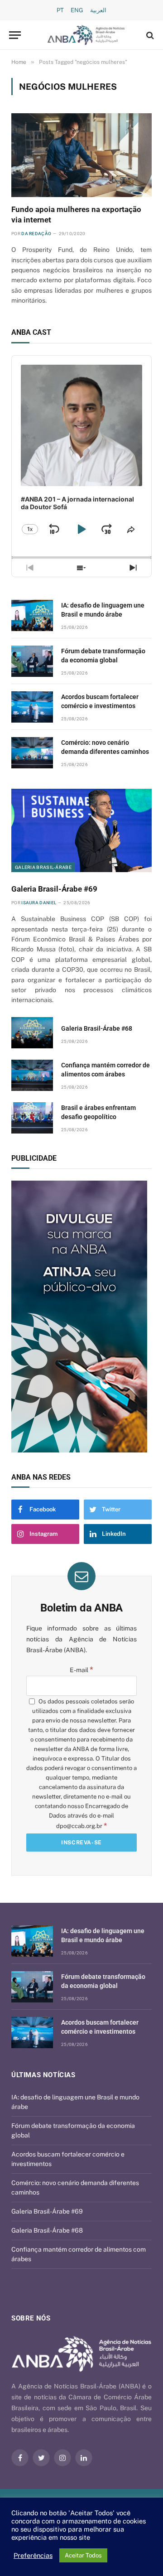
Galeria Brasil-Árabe (43, 867)
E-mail (81, 1670)
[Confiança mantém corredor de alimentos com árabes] (32, 1075)
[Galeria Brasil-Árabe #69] (81, 831)
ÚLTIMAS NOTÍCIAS (43, 2075)
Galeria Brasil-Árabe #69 (54, 889)
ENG (77, 10)
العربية (98, 10)
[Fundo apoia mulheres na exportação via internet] (81, 155)
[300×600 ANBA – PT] (81, 1317)
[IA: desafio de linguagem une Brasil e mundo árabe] (32, 615)
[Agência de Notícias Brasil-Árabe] (86, 35)
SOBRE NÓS (31, 2318)
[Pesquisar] (149, 35)
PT (60, 10)
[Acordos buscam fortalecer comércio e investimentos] (32, 707)
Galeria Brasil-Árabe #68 (97, 1028)
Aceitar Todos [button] (83, 2555)
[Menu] (15, 35)
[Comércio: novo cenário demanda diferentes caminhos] (32, 753)
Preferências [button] (33, 2555)
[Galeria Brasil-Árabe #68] (32, 1033)
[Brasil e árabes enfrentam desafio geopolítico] (32, 1118)
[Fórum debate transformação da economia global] (32, 661)
